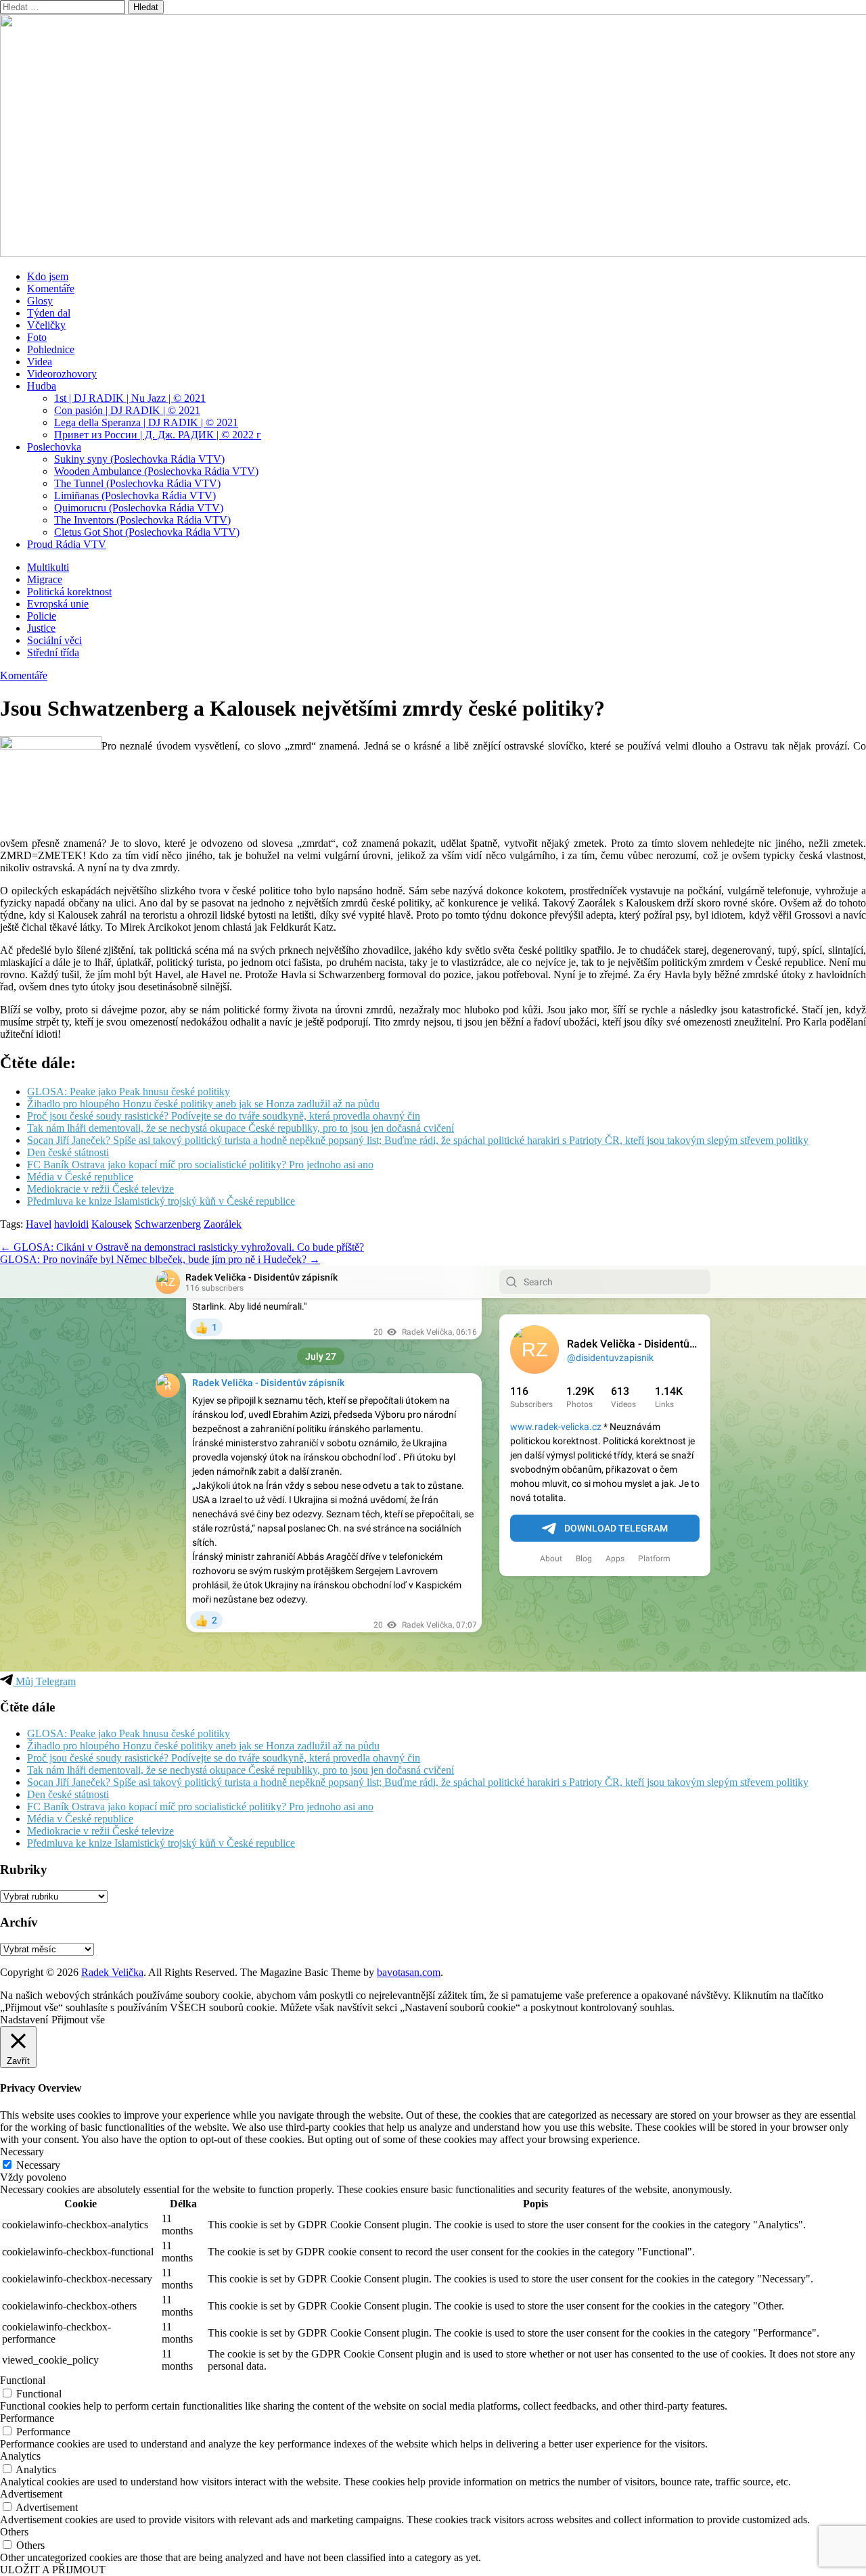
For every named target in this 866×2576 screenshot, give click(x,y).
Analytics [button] (20, 2456)
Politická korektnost (69, 592)
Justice (41, 628)
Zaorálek (223, 1224)
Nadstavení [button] (24, 2020)
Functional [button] (23, 2380)
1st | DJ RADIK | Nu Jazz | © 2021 (130, 398)
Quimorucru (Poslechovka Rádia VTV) (139, 508)
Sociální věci (54, 640)
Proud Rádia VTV (67, 544)
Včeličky (46, 325)
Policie (42, 616)
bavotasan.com (409, 1972)
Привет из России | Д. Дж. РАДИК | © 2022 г (158, 435)
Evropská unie (58, 604)
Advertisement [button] (31, 2494)
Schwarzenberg (168, 1224)
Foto (37, 337)
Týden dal (49, 313)
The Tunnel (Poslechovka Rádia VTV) (137, 483)
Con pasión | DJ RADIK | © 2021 (127, 410)
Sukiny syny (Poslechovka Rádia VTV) (139, 459)
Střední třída (53, 652)
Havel (39, 1224)
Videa (40, 362)
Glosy (40, 301)
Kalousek (112, 1224)
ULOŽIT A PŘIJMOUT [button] (53, 2570)
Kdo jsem (48, 276)
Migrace (45, 579)
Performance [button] (27, 2418)
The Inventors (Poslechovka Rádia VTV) (142, 520)
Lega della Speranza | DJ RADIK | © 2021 (146, 422)
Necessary (38, 2165)
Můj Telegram (44, 1681)
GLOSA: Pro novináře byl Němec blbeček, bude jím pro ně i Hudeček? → (160, 1259)
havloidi (71, 1224)
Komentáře (51, 289)
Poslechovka (54, 447)
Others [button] (14, 2532)
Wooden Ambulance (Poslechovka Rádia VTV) (156, 471)
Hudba (42, 386)
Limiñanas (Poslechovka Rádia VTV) (135, 496)
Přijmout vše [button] (78, 2020)
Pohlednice (51, 349)
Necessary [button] (22, 2152)
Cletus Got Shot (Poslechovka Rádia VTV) (147, 532)
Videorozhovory (62, 374)
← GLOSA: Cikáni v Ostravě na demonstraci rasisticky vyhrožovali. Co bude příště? (182, 1247)
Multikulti (48, 567)
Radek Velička (112, 1972)
